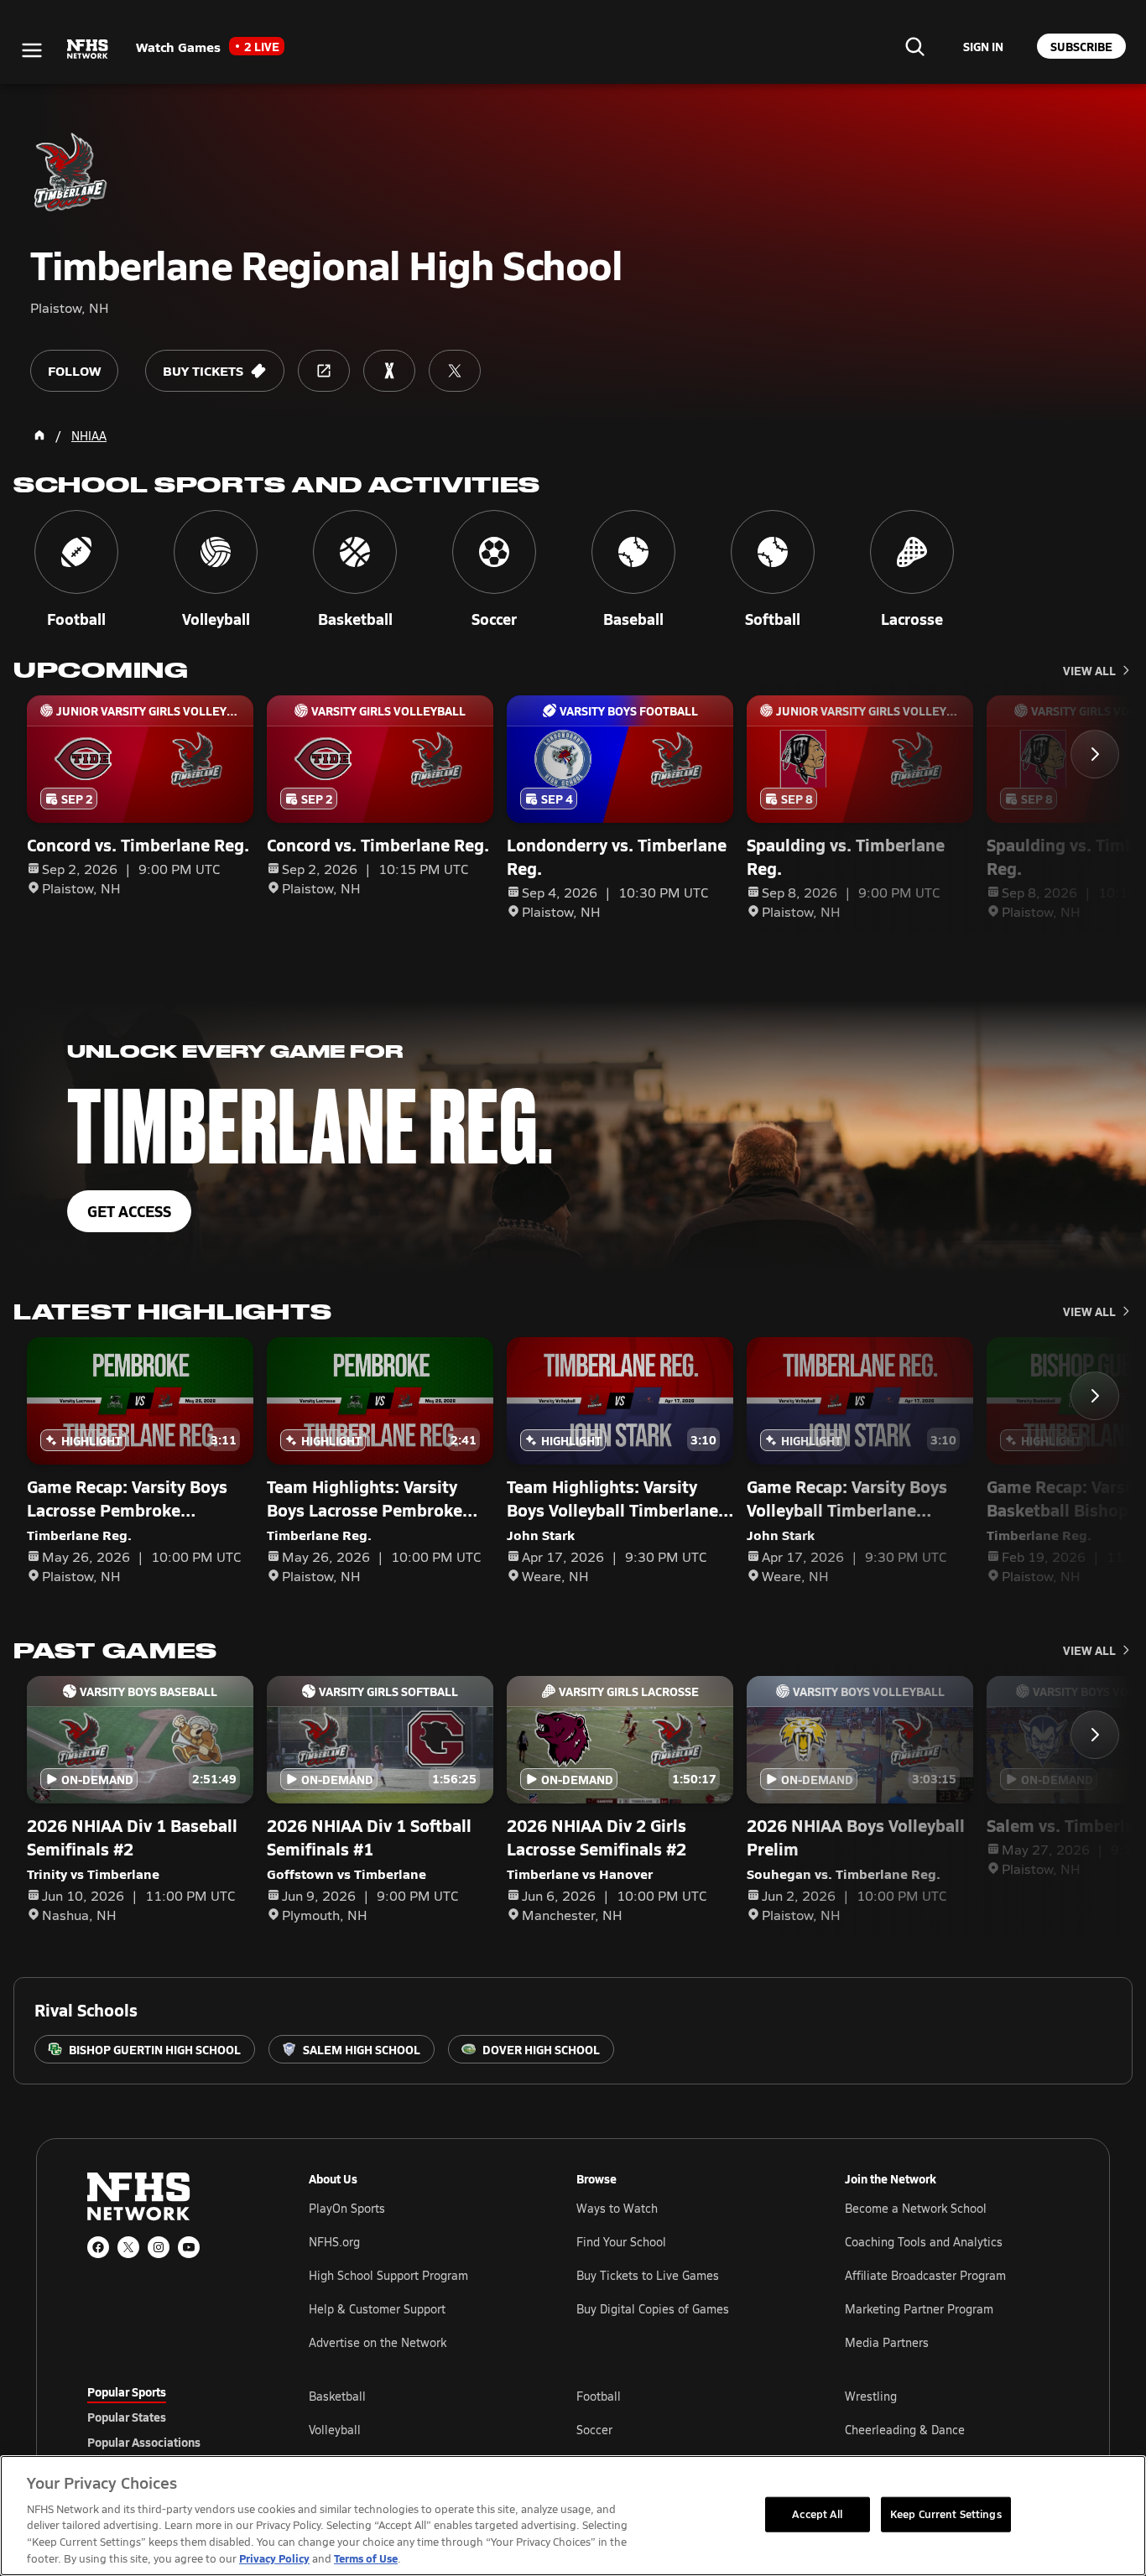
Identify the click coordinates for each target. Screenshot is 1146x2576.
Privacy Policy (274, 2558)
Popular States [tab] (127, 2417)
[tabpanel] (684, 2429)
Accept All (817, 2514)
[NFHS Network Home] (88, 49)
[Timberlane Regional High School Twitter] (455, 371)
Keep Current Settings (946, 2514)
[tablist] (171, 2417)
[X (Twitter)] (128, 2247)
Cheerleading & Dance (905, 2430)
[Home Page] (39, 435)
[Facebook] (98, 2247)
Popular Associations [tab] (144, 2442)
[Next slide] (1095, 754)
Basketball (337, 2396)
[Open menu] (32, 50)
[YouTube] (189, 2247)
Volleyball (335, 2430)
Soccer (594, 2430)
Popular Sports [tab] (127, 2391)
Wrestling (871, 2396)
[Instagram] (159, 2247)
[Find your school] (914, 46)
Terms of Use (366, 2558)
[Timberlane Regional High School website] (324, 371)
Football (599, 2396)
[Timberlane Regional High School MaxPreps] (389, 371)
